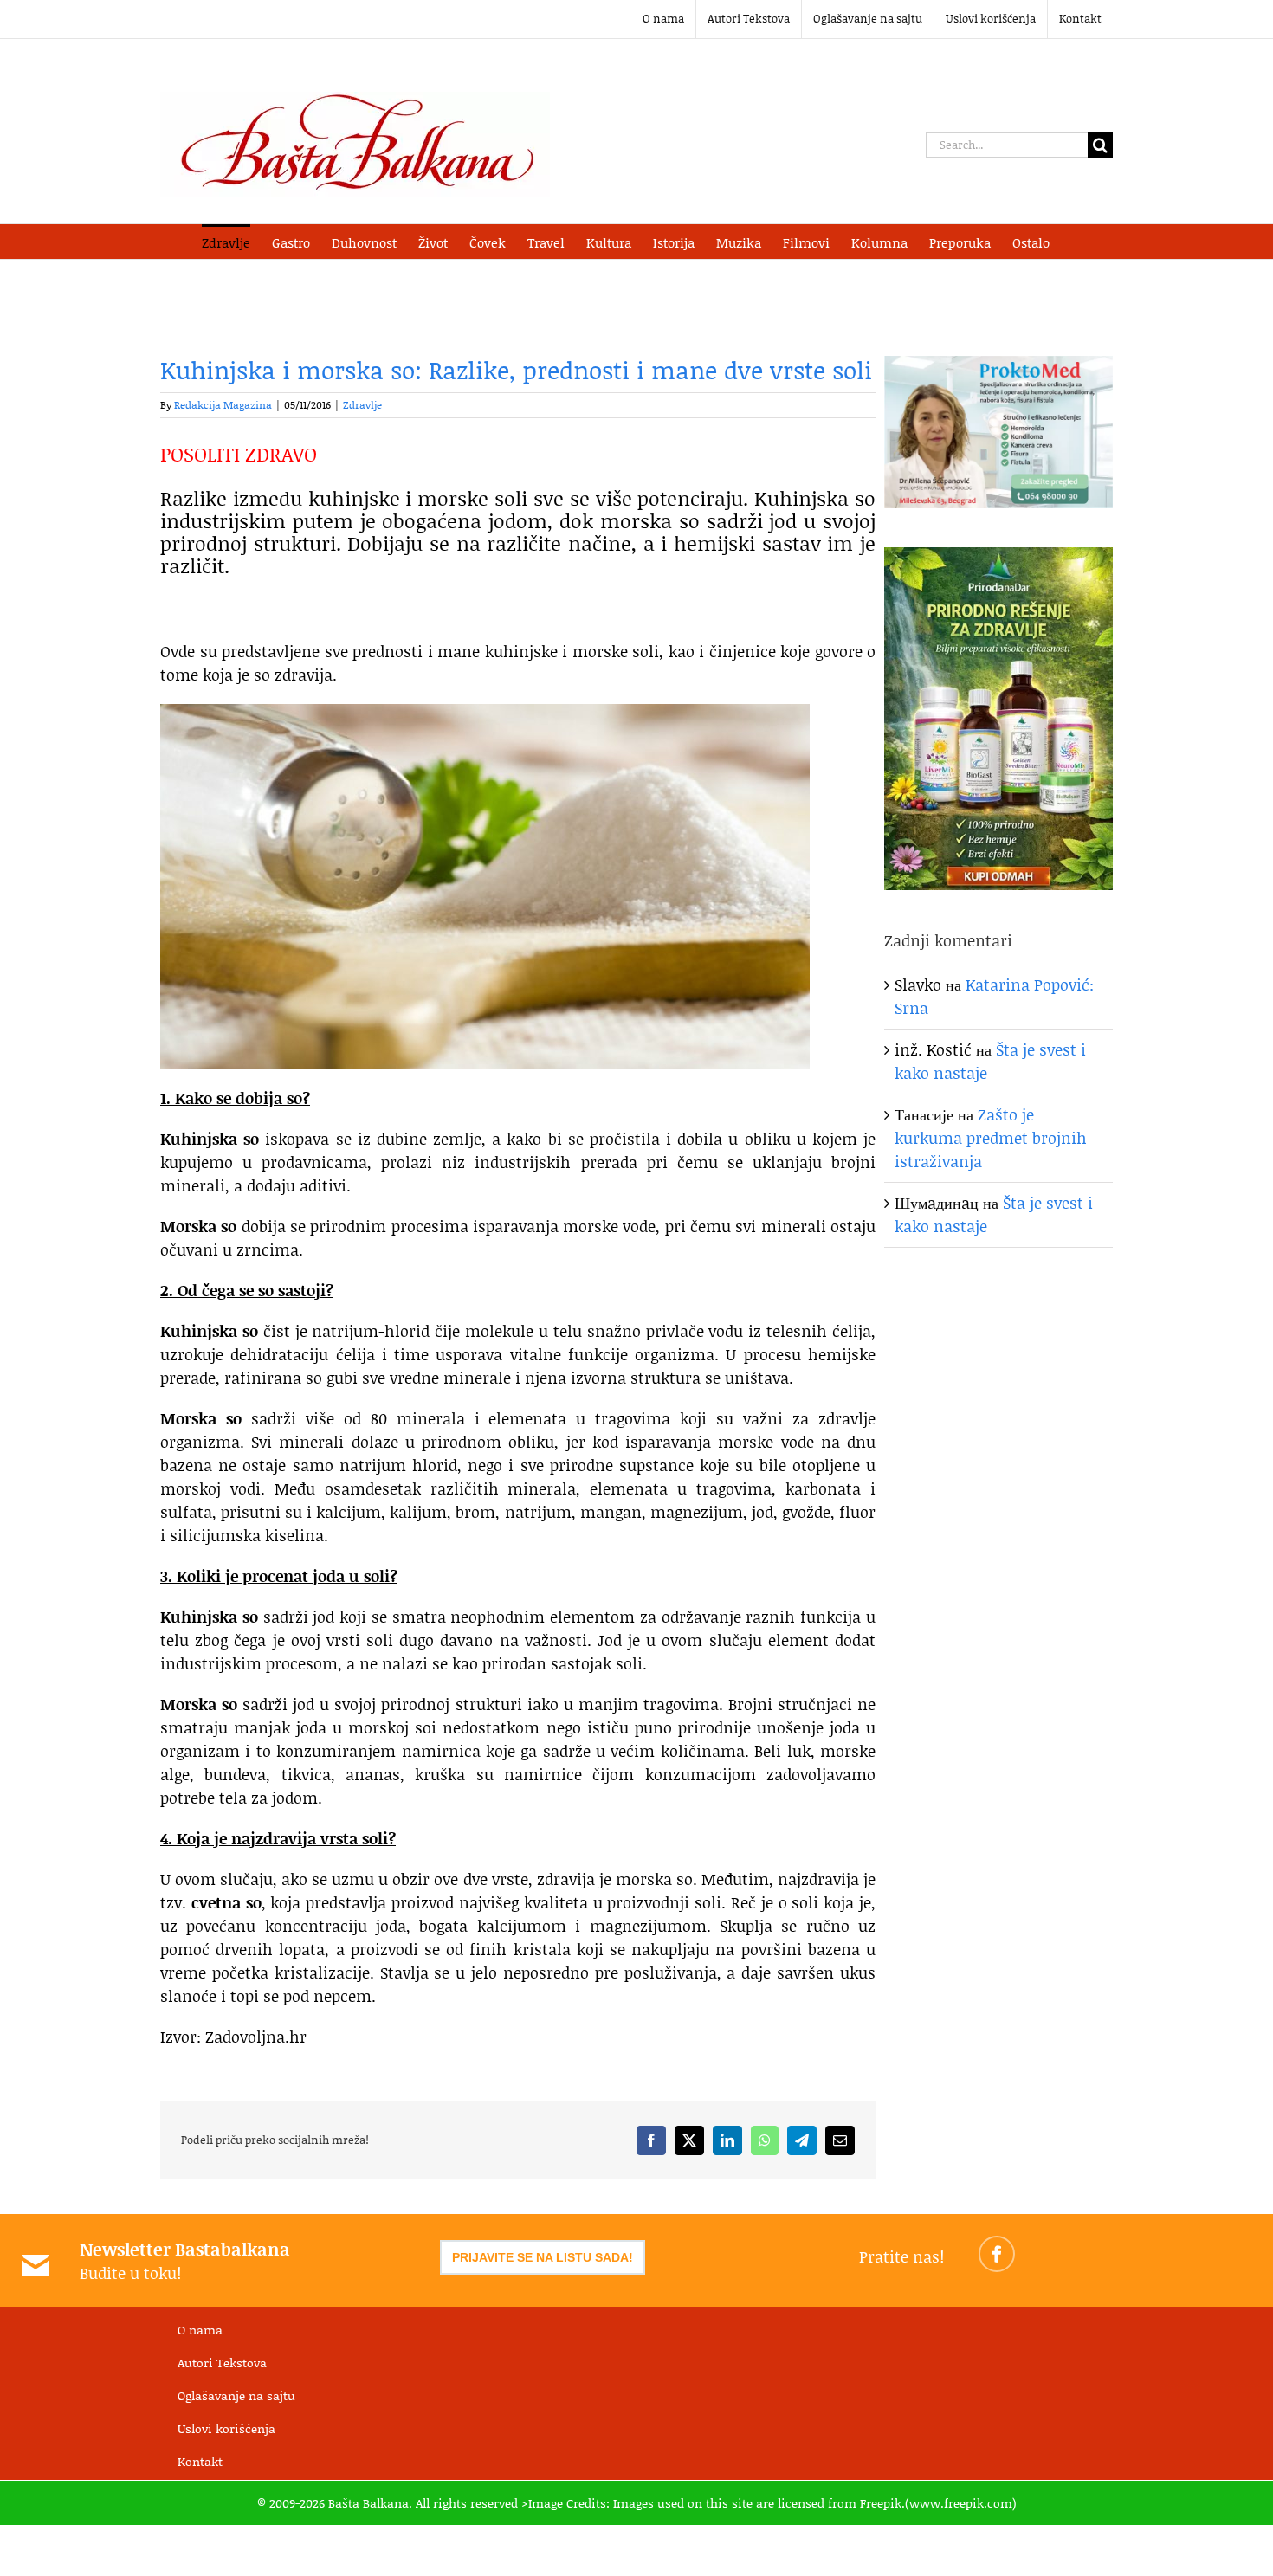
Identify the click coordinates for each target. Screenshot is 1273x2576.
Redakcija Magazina (223, 405)
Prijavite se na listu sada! (543, 2257)
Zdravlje (362, 405)
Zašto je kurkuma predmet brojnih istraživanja (991, 1138)
